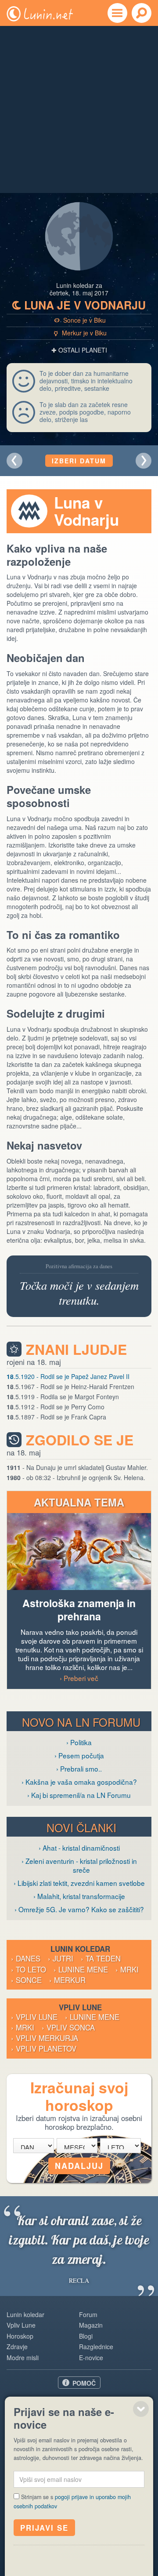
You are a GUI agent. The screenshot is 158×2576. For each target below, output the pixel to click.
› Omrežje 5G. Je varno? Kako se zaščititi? (79, 1909)
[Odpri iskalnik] (142, 13)
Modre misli (23, 2358)
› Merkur (67, 1980)
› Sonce (26, 1980)
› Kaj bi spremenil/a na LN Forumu (79, 1795)
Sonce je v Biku (80, 320)
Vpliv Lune (21, 2325)
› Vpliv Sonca (68, 2027)
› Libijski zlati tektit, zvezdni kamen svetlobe (79, 1883)
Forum (88, 2314)
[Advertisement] (79, 109)
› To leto (29, 1969)
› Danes (26, 1958)
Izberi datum (79, 461)
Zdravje (17, 2347)
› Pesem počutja (79, 1755)
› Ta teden (101, 1958)
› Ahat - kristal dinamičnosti (79, 1848)
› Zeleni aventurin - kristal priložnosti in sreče (79, 1865)
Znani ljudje (76, 1349)
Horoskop (20, 2336)
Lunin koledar (25, 2314)
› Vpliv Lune (34, 2017)
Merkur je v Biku (81, 333)
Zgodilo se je (80, 1440)
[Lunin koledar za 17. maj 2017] (14, 461)
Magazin (91, 2325)
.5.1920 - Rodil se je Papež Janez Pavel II (68, 1376)
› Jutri (61, 1958)
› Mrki (127, 1969)
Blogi (86, 2336)
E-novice (91, 2358)
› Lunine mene (81, 1969)
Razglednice (96, 2347)
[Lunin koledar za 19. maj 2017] (144, 461)
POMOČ (84, 2383)
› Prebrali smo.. (79, 1768)
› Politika (79, 1742)
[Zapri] (141, 2409)
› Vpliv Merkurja (45, 2038)
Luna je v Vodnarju (79, 305)
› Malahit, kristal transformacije (79, 1896)
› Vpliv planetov (44, 2048)
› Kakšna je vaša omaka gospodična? (79, 1782)
